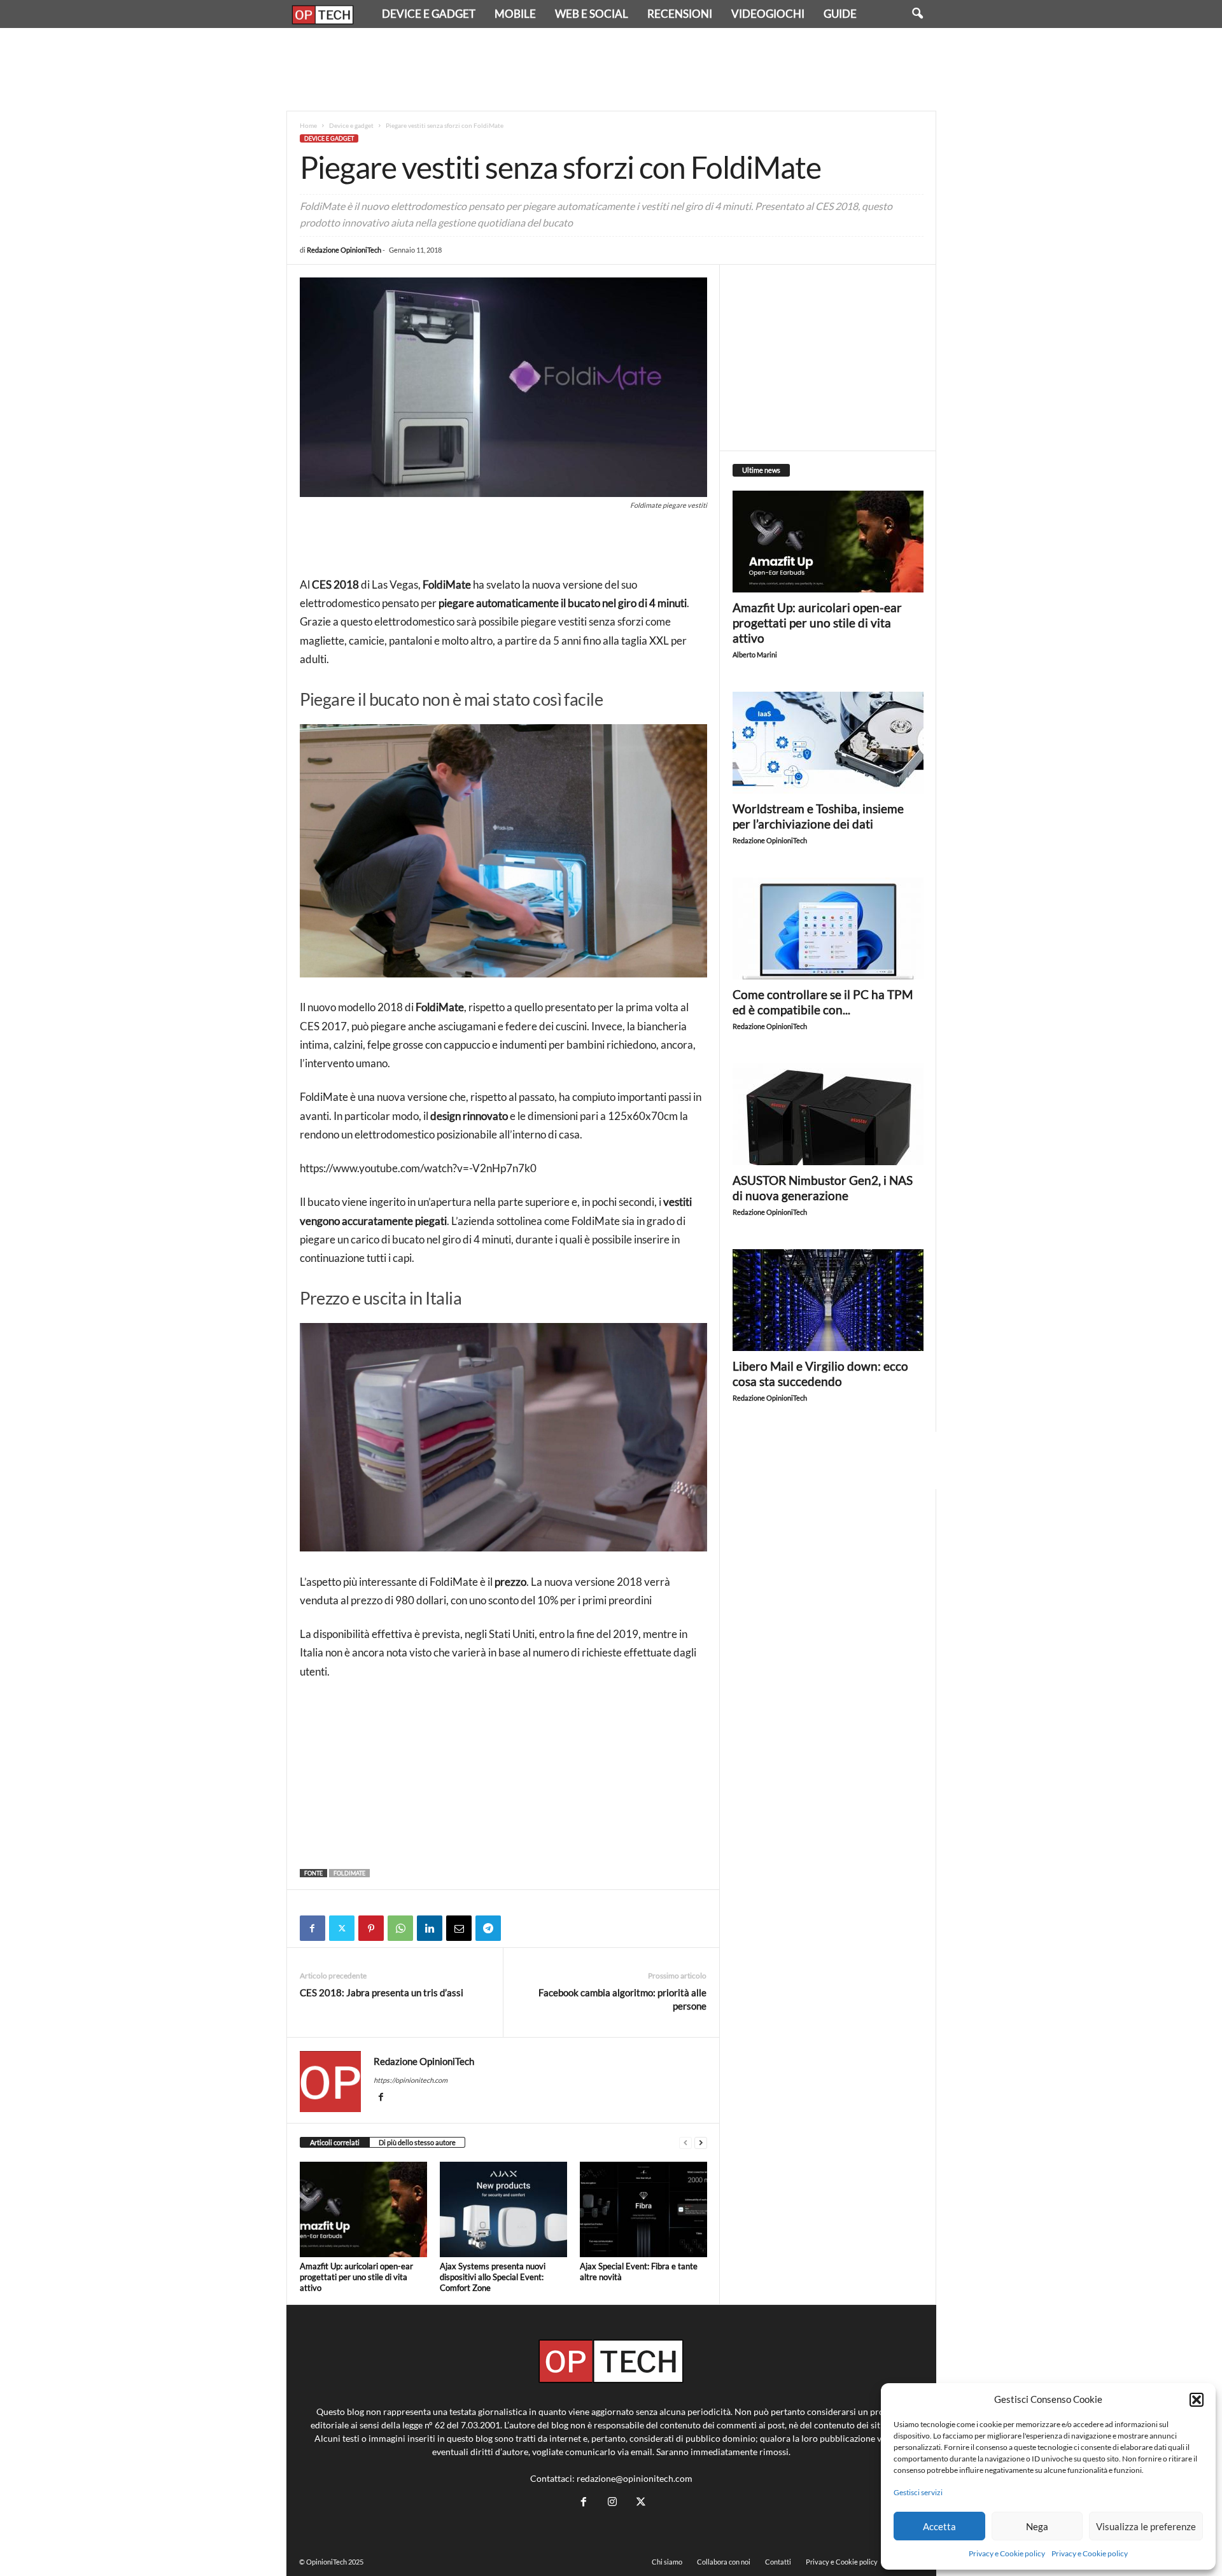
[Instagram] (612, 2502)
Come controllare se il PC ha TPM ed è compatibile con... (823, 1002)
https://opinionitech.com (411, 2080)
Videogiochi (768, 14)
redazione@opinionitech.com (635, 2478)
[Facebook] (313, 1928)
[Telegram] (488, 1928)
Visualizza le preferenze (1146, 2526)
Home (308, 125)
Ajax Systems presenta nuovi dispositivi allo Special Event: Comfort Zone (493, 2277)
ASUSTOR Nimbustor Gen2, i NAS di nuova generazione (823, 1188)
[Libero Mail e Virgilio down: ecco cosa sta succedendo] (828, 1300)
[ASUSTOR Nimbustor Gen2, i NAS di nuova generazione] (828, 1114)
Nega (1037, 2526)
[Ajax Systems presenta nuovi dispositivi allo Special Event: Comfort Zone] (503, 2209)
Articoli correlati (335, 2142)
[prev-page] (685, 2143)
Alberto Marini (755, 654)
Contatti (778, 2562)
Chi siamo (667, 2562)
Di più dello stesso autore (417, 2142)
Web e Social (592, 14)
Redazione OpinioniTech (344, 250)
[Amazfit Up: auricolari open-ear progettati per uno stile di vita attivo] (363, 2209)
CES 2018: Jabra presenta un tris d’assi (382, 1992)
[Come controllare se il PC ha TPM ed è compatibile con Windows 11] (828, 928)
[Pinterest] (371, 1928)
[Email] (459, 1928)
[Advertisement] (611, 69)
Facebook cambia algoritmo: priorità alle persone (622, 1999)
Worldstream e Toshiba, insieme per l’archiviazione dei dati (818, 816)
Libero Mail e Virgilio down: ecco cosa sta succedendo (820, 1374)
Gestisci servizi (918, 2492)
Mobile (515, 14)
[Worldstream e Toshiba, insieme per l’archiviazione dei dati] (828, 743)
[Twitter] (342, 1928)
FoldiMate (349, 1873)
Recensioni (680, 14)
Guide (840, 14)
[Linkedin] (430, 1928)
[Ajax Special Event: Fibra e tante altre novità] (643, 2209)
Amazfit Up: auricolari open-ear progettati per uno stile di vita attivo (356, 2277)
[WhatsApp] (400, 1928)
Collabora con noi (724, 2562)
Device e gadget (429, 14)
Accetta (939, 2526)
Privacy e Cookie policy (1007, 2553)
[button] (1197, 2400)
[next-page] (701, 2143)
